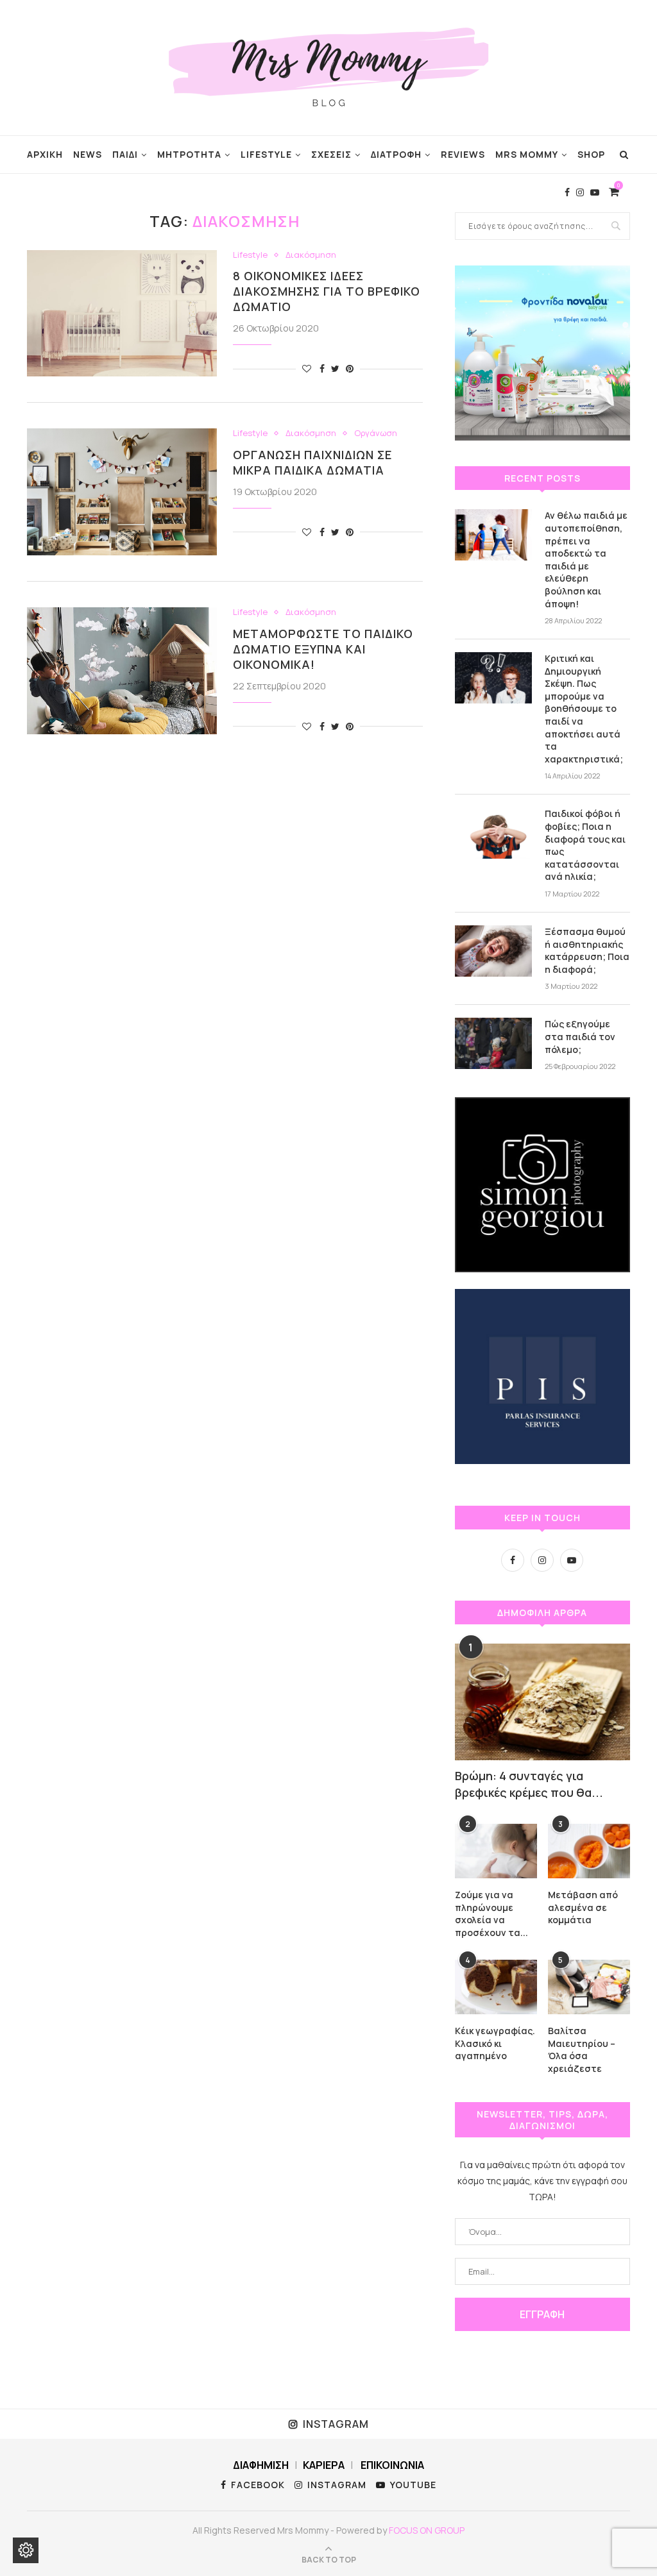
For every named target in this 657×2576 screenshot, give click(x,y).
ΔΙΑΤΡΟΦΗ (396, 154)
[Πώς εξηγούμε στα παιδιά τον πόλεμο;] (493, 1043)
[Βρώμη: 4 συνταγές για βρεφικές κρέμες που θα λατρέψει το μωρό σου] (542, 1702)
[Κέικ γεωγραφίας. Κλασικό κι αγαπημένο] (496, 1987)
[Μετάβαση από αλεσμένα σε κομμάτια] (589, 1851)
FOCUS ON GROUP (427, 2530)
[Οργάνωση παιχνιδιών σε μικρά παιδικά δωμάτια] (122, 492)
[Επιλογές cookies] (26, 2550)
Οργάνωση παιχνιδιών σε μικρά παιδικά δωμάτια (312, 462)
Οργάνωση (376, 434)
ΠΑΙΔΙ (125, 154)
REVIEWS (463, 154)
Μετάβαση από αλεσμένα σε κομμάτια (583, 1907)
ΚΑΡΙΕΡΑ (324, 2465)
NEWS (88, 154)
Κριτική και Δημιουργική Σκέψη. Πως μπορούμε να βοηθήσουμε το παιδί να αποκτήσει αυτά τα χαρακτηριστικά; (584, 709)
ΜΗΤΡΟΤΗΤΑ (189, 154)
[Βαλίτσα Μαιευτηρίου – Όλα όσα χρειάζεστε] (589, 1987)
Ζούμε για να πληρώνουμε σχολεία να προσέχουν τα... (491, 1914)
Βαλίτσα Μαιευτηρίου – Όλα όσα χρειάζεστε (582, 2050)
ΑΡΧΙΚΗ (45, 154)
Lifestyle (250, 255)
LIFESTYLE (266, 154)
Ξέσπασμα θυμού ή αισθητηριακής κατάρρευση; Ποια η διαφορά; (587, 950)
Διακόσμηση (311, 255)
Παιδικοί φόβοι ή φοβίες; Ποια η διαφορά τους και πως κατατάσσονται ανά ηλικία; (585, 845)
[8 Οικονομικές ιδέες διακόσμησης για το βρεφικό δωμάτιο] (122, 314)
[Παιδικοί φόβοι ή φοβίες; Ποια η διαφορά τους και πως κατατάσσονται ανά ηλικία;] (493, 833)
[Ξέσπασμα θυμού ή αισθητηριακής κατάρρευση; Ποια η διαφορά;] (493, 951)
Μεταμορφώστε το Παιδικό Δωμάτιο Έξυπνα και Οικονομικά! (323, 649)
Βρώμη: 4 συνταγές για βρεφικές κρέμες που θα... (529, 1784)
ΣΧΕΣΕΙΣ (331, 154)
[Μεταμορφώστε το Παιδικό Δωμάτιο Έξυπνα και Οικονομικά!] (122, 671)
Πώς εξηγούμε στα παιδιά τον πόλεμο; (580, 1036)
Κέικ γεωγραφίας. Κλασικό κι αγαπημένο (495, 2043)
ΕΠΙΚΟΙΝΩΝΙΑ (392, 2465)
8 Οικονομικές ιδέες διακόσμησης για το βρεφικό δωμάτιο (327, 291)
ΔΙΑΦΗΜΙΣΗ (261, 2465)
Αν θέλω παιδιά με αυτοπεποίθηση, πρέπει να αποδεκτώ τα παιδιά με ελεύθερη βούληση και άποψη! (586, 559)
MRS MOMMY (527, 154)
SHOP (591, 154)
